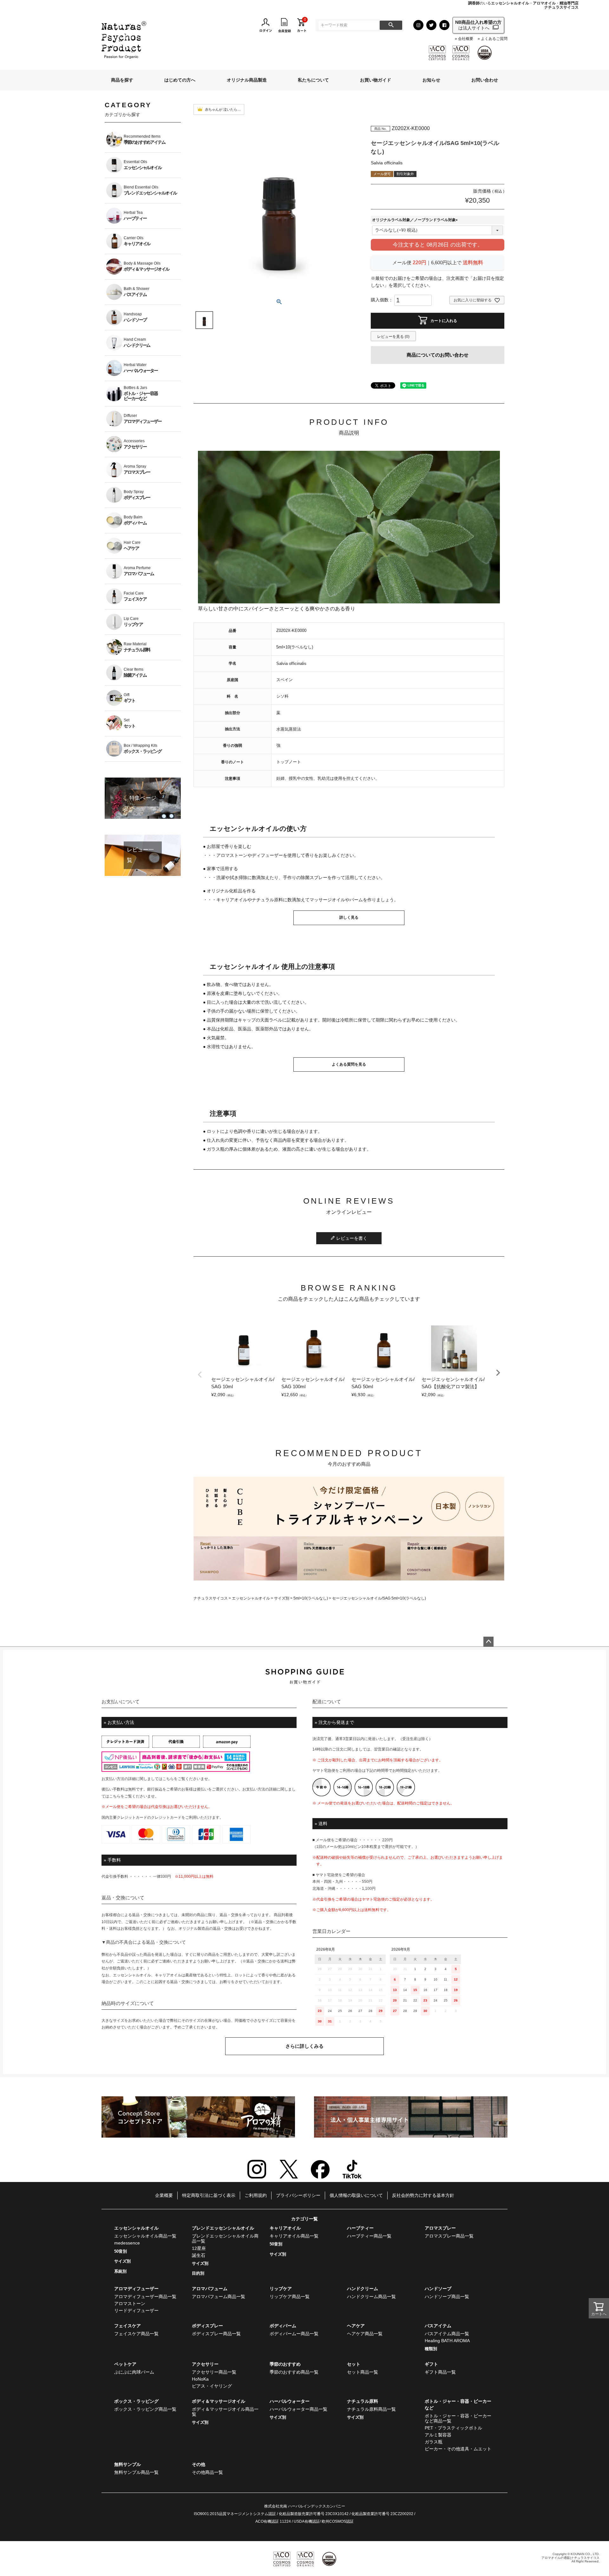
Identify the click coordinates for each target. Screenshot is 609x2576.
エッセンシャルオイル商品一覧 (145, 2236)
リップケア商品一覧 (290, 2297)
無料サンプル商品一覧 (136, 2472)
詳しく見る (349, 917)
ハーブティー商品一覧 (369, 2236)
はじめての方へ (180, 80)
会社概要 (465, 39)
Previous (200, 1375)
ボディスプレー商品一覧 (216, 2334)
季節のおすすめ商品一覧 (294, 2372)
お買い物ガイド (376, 80)
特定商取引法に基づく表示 (209, 2195)
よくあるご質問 (494, 39)
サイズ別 (282, 1598)
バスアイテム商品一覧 (447, 2334)
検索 (391, 25)
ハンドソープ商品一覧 (447, 2297)
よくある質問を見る (349, 1064)
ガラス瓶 (434, 2442)
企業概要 (164, 2195)
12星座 (199, 2248)
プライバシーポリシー (298, 2195)
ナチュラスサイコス (211, 1598)
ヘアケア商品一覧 (365, 2334)
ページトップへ (488, 1642)
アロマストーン (130, 2303)
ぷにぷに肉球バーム (134, 2372)
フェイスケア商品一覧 (136, 2334)
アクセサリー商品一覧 (214, 2372)
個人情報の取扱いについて (356, 2195)
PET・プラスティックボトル (453, 2428)
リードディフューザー (136, 2310)
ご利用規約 (256, 2195)
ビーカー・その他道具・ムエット (458, 2449)
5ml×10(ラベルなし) (311, 1598)
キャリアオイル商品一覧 (294, 2236)
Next (498, 1373)
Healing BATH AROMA (447, 2341)
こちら (168, 1779)
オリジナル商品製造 (247, 80)
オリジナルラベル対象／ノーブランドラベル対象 (416, 220)
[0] (302, 25)
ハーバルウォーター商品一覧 (298, 2409)
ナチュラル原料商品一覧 (371, 2409)
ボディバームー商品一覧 (294, 2334)
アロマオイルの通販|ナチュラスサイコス (570, 2558)
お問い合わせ (485, 80)
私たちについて (313, 80)
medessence (127, 2243)
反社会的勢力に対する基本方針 (423, 2195)
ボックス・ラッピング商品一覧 (145, 2409)
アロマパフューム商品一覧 (219, 2297)
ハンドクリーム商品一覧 (371, 2297)
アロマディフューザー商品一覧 (145, 2297)
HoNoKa (200, 2379)
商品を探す (122, 80)
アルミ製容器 (438, 2435)
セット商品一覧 (363, 2372)
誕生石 (199, 2255)
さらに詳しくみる (304, 2046)
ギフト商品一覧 (440, 2372)
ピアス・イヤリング (212, 2386)
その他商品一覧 (207, 2472)
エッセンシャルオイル (251, 1598)
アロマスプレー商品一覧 (449, 2236)
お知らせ (431, 80)
